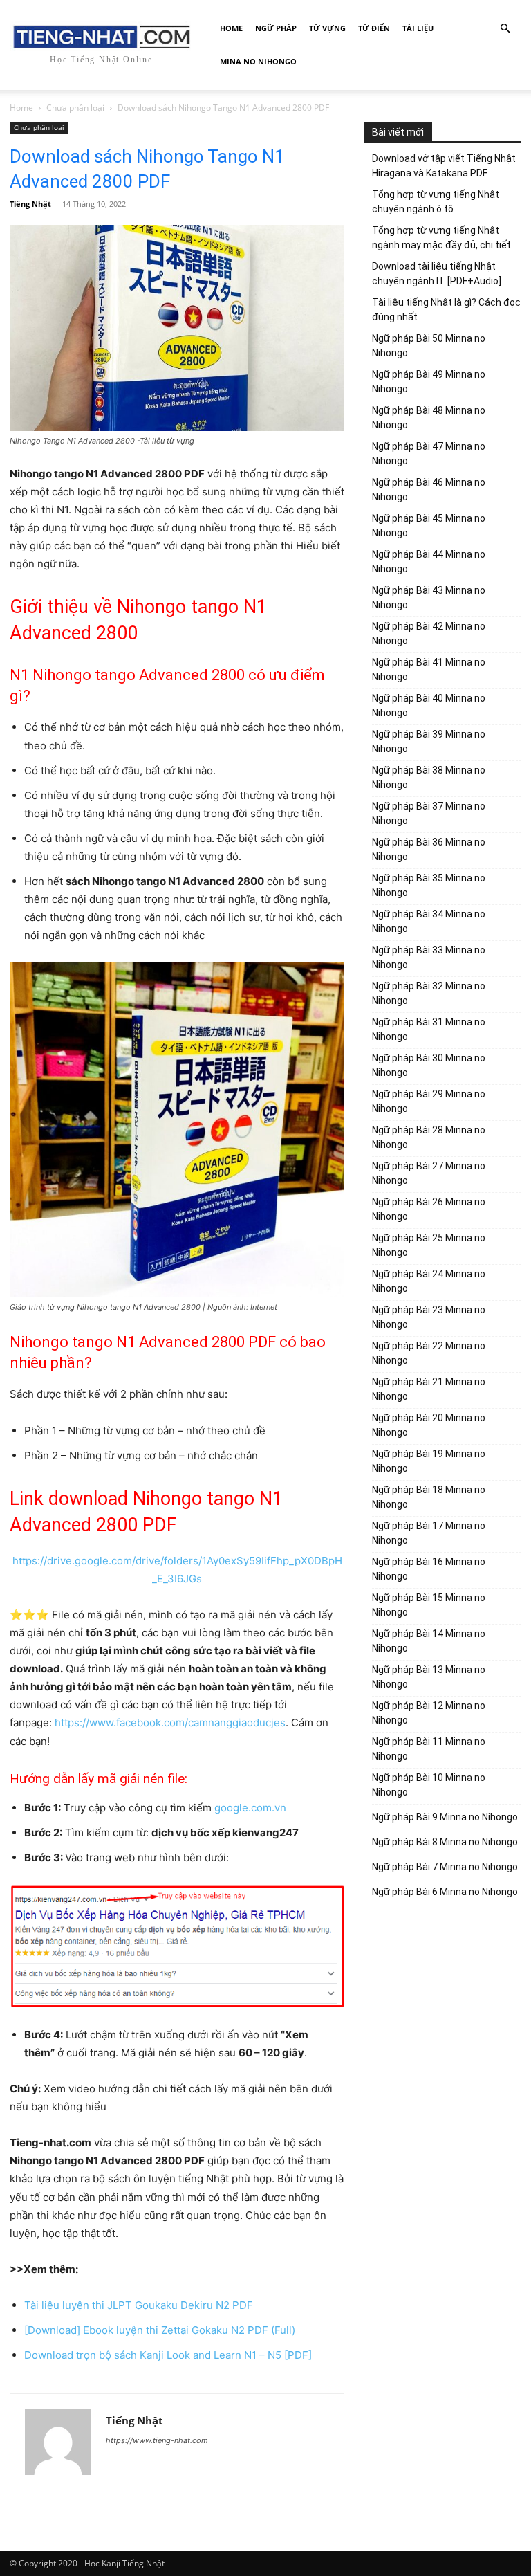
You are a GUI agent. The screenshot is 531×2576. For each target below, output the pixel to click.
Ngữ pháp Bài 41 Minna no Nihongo (429, 669)
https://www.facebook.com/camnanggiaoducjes (170, 1723)
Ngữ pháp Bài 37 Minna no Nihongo (429, 813)
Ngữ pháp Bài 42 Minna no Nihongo (429, 633)
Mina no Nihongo (258, 61)
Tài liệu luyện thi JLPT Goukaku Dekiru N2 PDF (139, 2305)
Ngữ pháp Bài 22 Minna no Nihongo (429, 1353)
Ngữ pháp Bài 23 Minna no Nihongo (429, 1317)
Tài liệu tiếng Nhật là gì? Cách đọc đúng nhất (446, 310)
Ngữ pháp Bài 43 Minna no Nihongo (429, 597)
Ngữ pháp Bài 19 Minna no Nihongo (429, 1461)
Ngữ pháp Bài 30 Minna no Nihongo (429, 1065)
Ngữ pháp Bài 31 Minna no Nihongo (429, 1029)
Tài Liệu (418, 28)
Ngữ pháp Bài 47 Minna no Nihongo (429, 454)
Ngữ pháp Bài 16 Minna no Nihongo (429, 1569)
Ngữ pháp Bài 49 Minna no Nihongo (429, 382)
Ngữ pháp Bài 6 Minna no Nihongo (445, 1892)
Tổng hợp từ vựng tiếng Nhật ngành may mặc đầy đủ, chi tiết (441, 238)
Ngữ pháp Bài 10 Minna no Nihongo (429, 1785)
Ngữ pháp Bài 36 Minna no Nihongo (429, 849)
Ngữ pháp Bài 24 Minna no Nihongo (429, 1281)
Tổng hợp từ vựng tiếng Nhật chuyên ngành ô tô (436, 202)
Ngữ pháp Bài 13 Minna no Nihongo (429, 1677)
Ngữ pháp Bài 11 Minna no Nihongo (429, 1749)
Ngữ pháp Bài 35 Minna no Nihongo (429, 885)
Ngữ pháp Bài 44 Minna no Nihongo (429, 561)
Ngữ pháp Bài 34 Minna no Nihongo (429, 921)
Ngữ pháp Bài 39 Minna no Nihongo (429, 741)
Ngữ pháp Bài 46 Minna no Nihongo (429, 490)
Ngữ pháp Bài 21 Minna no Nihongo (429, 1389)
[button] (505, 29)
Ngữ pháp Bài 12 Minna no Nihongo (429, 1713)
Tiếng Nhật (30, 204)
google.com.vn (250, 1808)
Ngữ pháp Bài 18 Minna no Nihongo (429, 1497)
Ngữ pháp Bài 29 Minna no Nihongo (429, 1101)
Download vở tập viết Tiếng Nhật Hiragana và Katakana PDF (444, 166)
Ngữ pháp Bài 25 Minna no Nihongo (429, 1245)
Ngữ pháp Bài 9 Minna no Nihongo (445, 1817)
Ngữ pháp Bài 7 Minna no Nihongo (445, 1867)
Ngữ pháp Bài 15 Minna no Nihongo (429, 1605)
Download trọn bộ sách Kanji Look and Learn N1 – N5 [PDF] (168, 2355)
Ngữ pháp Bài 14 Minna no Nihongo (429, 1641)
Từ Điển (374, 28)
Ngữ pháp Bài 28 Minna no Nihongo (429, 1137)
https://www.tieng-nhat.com (157, 2440)
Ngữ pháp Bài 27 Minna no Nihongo (429, 1173)
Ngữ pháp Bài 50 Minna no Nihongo (429, 346)
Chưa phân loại (75, 108)
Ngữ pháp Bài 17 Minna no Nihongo (429, 1533)
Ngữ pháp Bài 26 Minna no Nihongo (429, 1209)
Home (231, 28)
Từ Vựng (327, 28)
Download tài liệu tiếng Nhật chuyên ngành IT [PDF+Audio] (437, 274)
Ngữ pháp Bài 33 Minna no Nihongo (429, 957)
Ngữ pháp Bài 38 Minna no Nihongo (429, 777)
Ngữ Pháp (276, 28)
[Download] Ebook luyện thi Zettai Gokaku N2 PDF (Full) (160, 2330)
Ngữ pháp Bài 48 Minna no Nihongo (429, 418)
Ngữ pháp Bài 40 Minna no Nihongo (429, 705)
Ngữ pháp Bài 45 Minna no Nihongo (429, 526)
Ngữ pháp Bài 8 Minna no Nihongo (445, 1842)
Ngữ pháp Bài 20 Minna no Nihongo (429, 1425)
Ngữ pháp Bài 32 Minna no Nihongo (429, 993)
